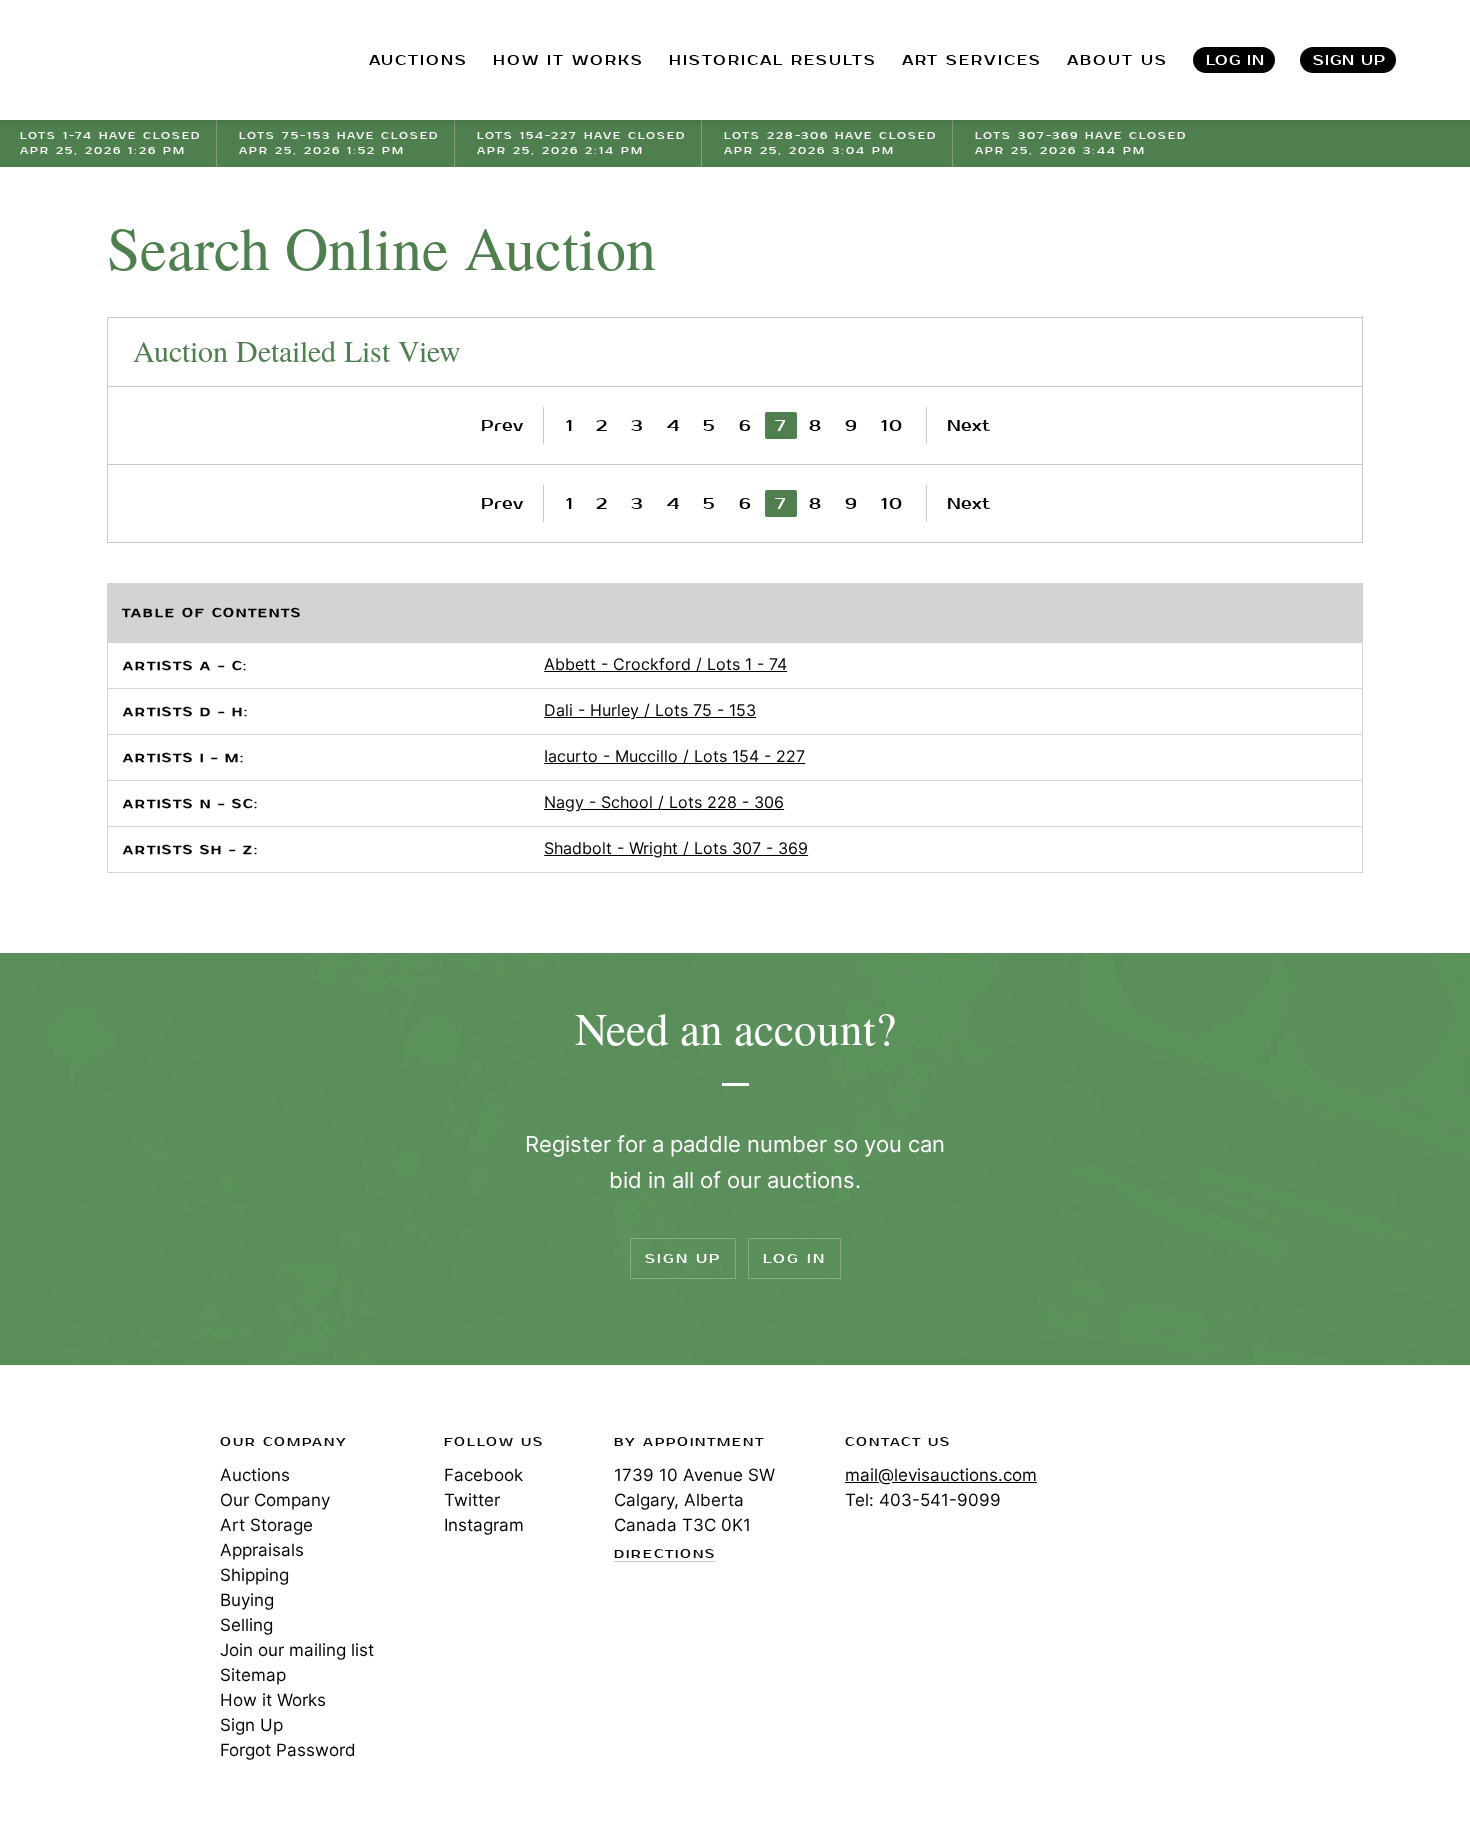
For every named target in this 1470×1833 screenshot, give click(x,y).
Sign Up (1349, 60)
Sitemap (253, 1675)
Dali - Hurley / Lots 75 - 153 (650, 710)
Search (1451, 60)
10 (892, 425)
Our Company (275, 1500)
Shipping (254, 1575)
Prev (502, 425)
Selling (246, 1625)
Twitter (472, 1500)
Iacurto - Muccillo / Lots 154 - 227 (674, 756)
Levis (85, 1513)
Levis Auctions (125, 60)
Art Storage (266, 1525)
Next (968, 425)
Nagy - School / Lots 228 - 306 (664, 802)
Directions (665, 1555)
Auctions (255, 1475)
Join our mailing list (297, 1650)
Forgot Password (288, 1750)
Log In (1235, 60)
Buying (247, 1600)
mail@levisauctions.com (941, 1475)
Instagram (484, 1525)
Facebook (483, 1475)
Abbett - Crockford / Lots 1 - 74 (665, 664)
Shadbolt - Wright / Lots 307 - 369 (676, 848)
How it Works (273, 1700)
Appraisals (262, 1550)
